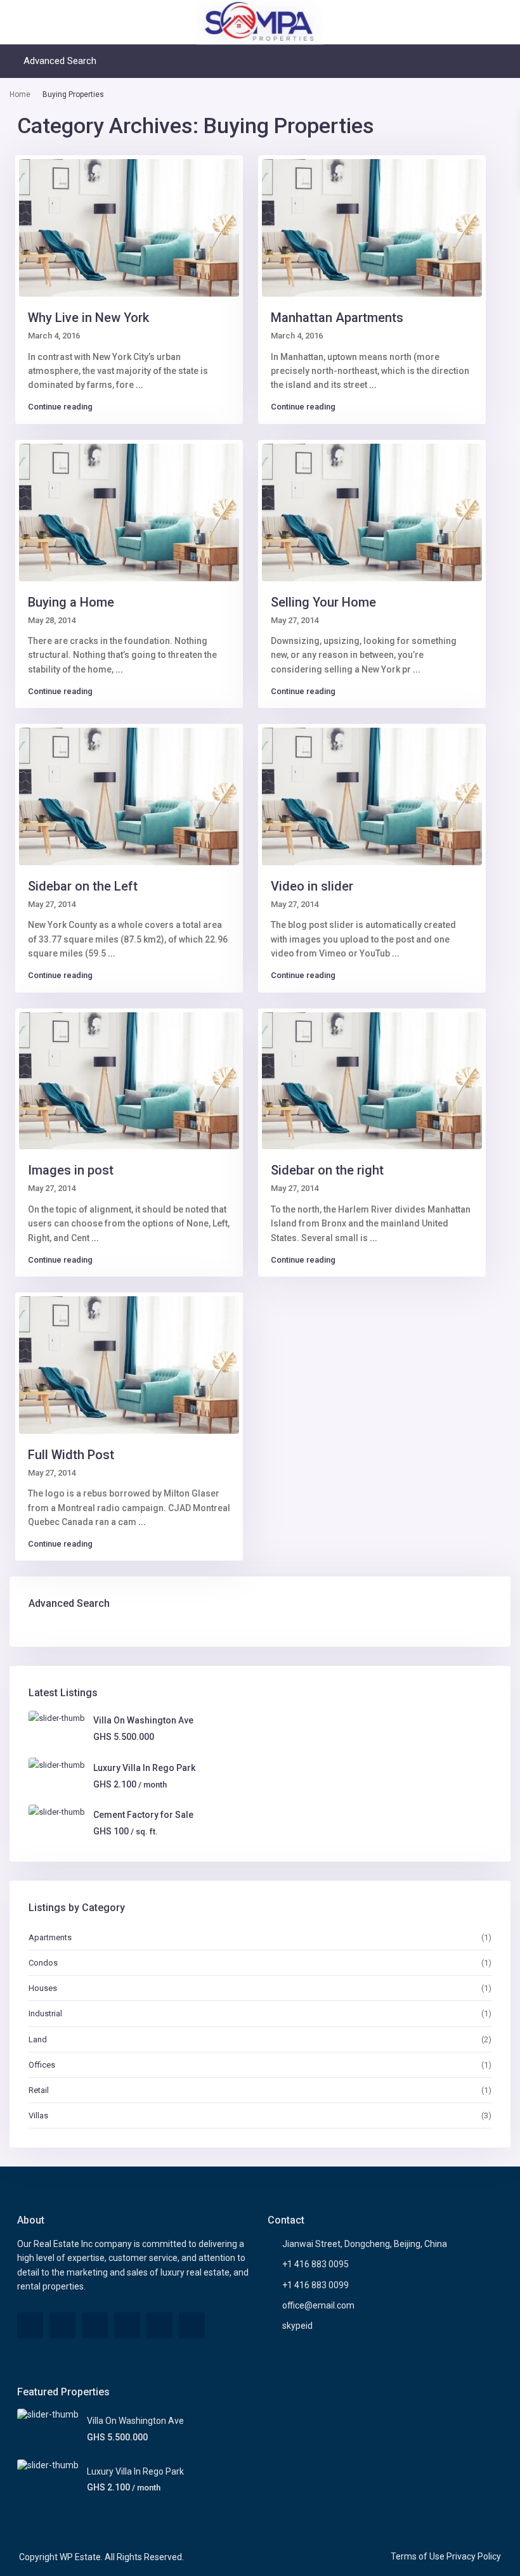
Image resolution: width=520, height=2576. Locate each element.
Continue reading (60, 407)
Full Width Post (71, 1455)
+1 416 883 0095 (315, 2264)
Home (20, 94)
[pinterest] (127, 2325)
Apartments (50, 1937)
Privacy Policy (474, 2556)
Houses (43, 1988)
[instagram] (192, 2325)
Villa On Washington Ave (143, 1720)
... (140, 385)
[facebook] (30, 2325)
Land (38, 2039)
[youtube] (159, 2325)
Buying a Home (71, 602)
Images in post (71, 1170)
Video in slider (312, 886)
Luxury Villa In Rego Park (144, 1768)
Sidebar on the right (327, 1170)
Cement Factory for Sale (143, 1815)
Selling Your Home (323, 602)
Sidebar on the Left (83, 886)
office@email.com (318, 2305)
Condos (43, 1963)
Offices (42, 2065)
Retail (39, 2090)
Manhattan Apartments (337, 318)
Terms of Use (418, 2556)
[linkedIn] (95, 2325)
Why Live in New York (88, 318)
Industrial (45, 2013)
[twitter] (62, 2325)
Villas (38, 2116)
